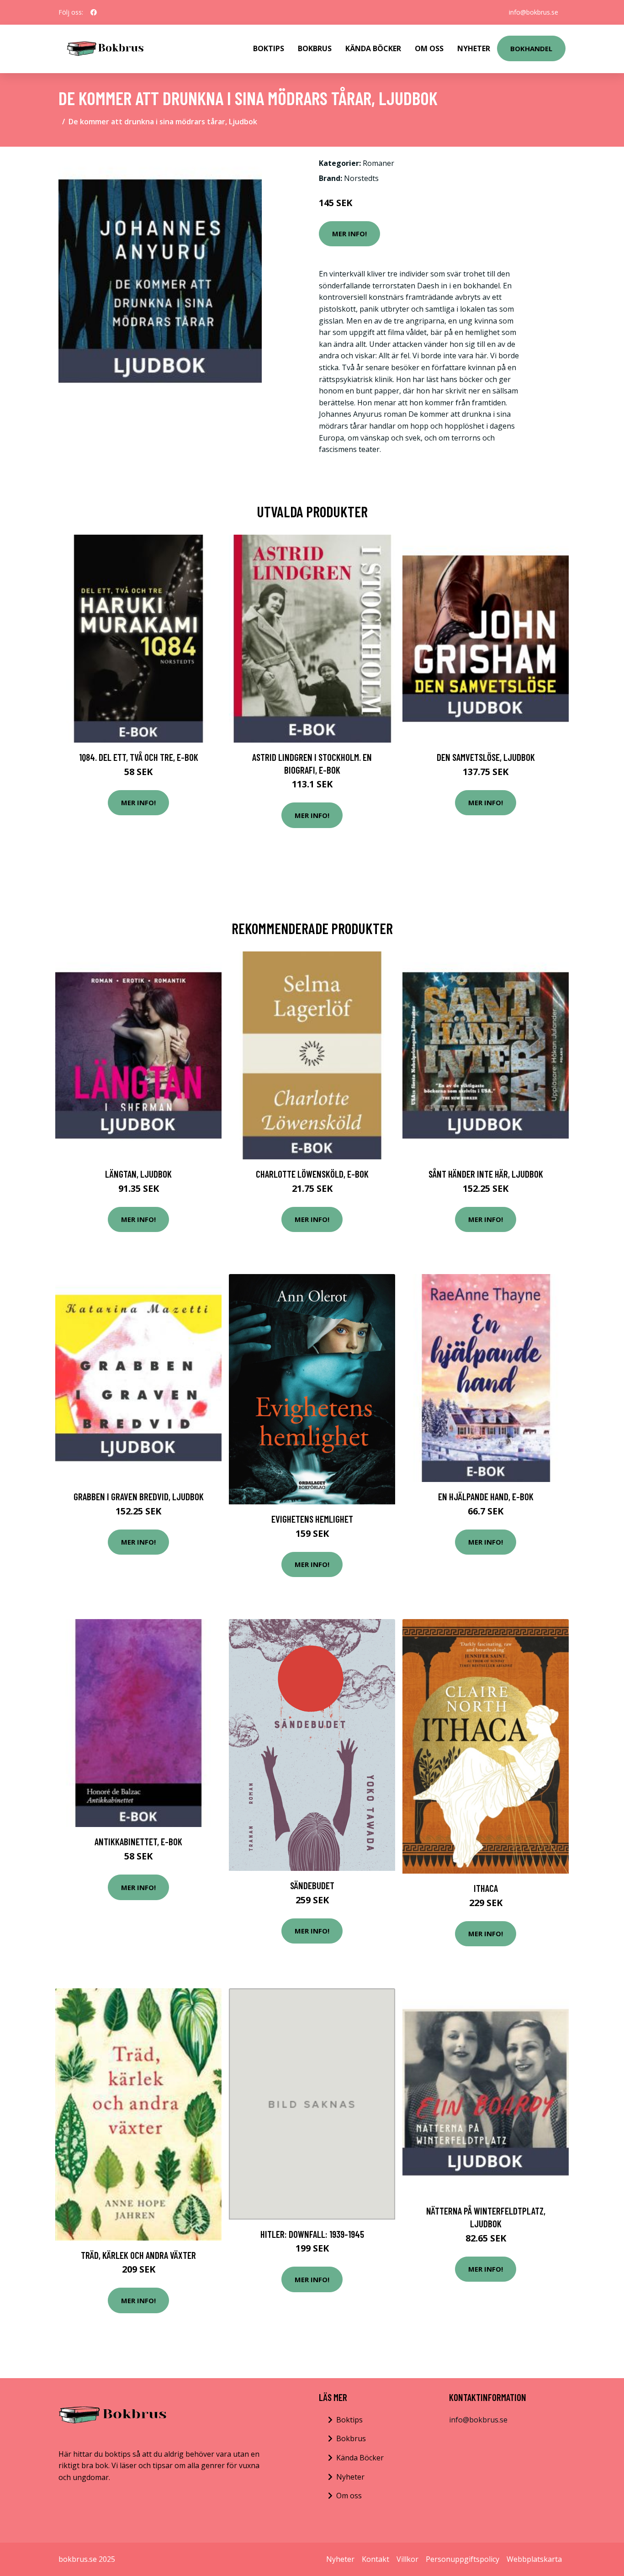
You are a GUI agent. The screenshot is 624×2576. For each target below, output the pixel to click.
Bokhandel (531, 48)
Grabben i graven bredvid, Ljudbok (139, 1496)
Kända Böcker (373, 48)
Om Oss (429, 48)
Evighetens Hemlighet (312, 1519)
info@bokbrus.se (534, 12)
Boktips (269, 48)
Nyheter (474, 48)
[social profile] (94, 12)
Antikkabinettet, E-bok (138, 1841)
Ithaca (486, 1888)
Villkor (407, 2559)
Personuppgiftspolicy (463, 2559)
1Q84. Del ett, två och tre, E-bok (139, 757)
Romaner (378, 163)
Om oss (349, 2496)
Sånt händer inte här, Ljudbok (486, 1174)
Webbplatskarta (534, 2559)
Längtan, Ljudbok (138, 1174)
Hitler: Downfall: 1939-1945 (312, 2234)
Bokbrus (315, 48)
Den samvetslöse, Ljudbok (486, 757)
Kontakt (375, 2559)
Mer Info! (349, 234)
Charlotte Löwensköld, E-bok (312, 1174)
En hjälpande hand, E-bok (486, 1496)
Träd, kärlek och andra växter (138, 2255)
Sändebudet (312, 1885)
